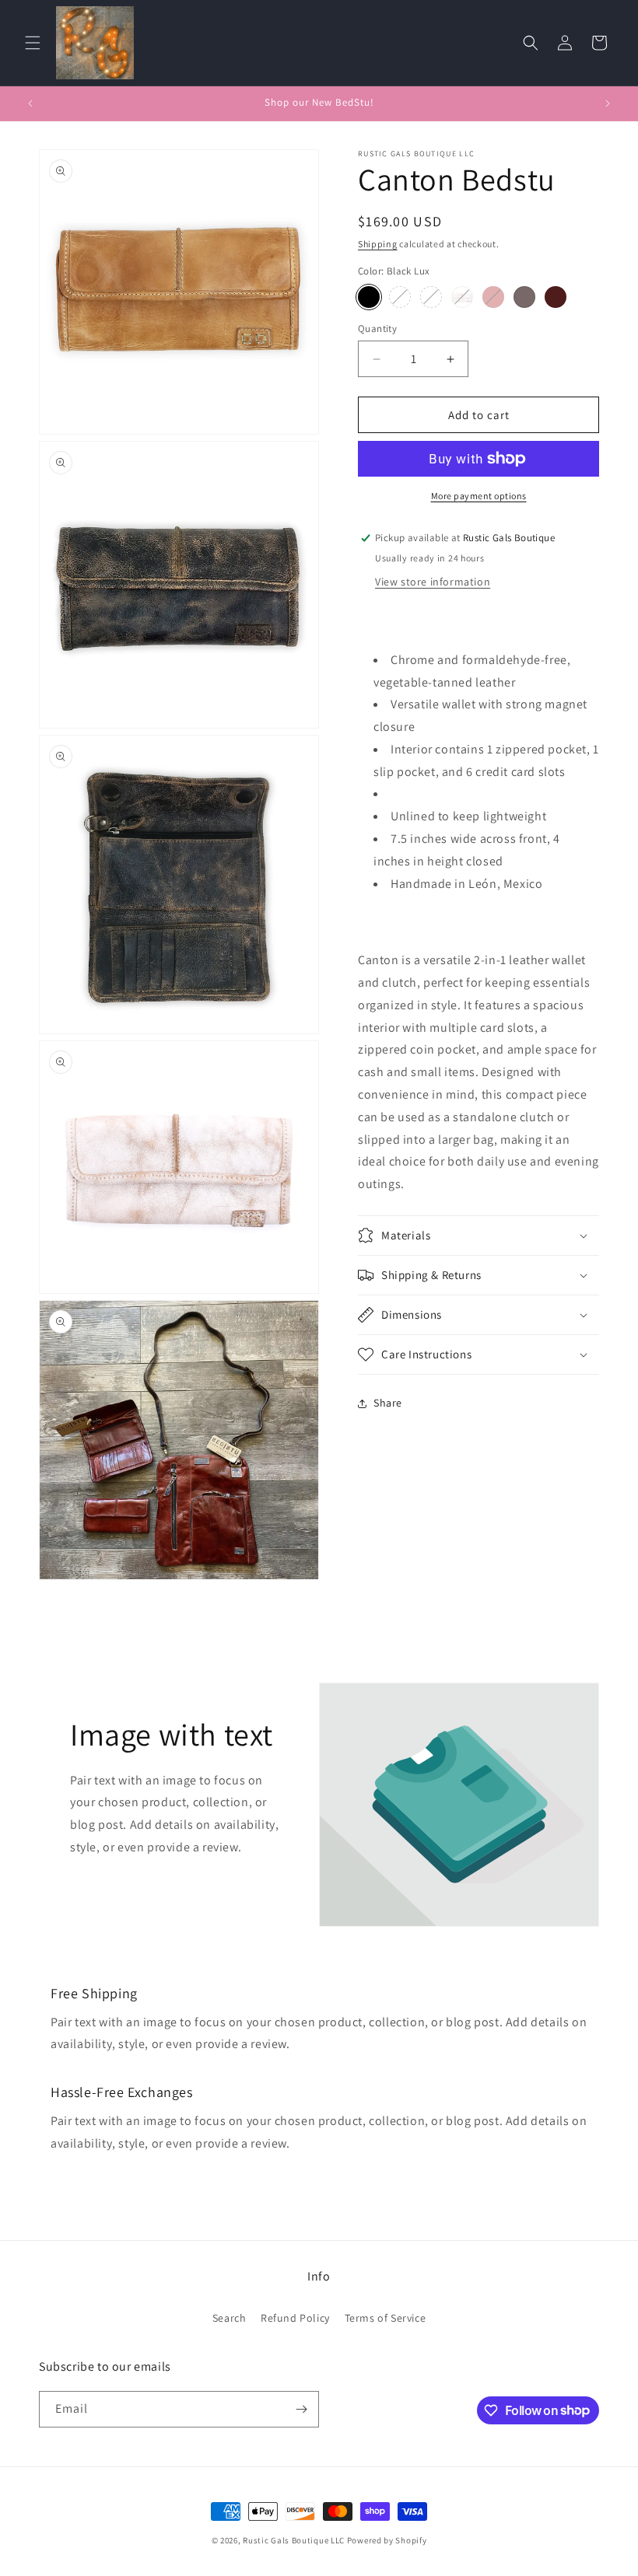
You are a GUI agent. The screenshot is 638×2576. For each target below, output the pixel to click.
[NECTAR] (462, 297)
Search (230, 2318)
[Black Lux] (369, 297)
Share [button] (388, 1403)
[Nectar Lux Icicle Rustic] (524, 297)
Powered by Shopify (387, 2540)
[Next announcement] (608, 103)
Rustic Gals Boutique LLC (295, 2540)
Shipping (378, 244)
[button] (33, 43)
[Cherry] (493, 297)
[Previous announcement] (30, 103)
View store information (433, 582)
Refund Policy (295, 2318)
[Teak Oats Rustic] (556, 297)
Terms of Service (386, 2318)
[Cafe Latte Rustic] (431, 297)
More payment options (479, 496)
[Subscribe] (301, 2409)
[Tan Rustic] (400, 297)
